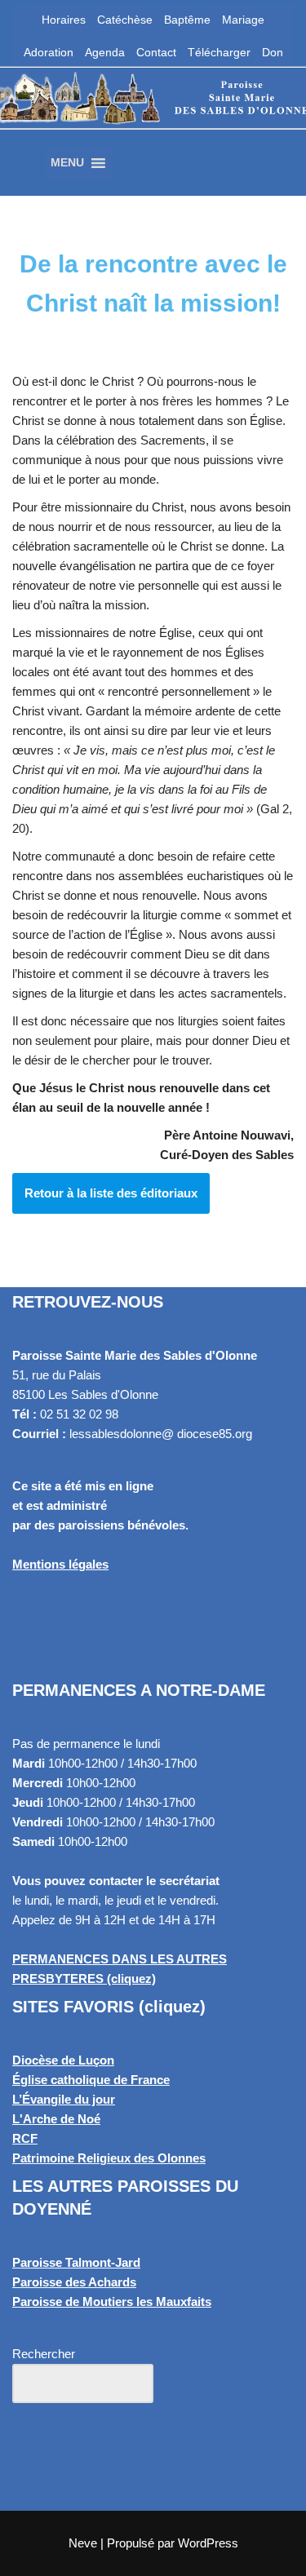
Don (273, 52)
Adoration (49, 52)
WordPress (208, 2543)
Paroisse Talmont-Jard (76, 2262)
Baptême (187, 20)
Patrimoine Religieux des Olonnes (109, 2158)
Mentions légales (60, 1564)
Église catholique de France (91, 2080)
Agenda (105, 52)
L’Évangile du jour (64, 2099)
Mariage (243, 20)
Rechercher (44, 2354)
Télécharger (219, 52)
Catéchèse (125, 20)
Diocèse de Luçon (63, 2060)
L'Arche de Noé (56, 2119)
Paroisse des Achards (74, 2282)
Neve (83, 2543)
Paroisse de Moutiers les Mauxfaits (112, 2302)
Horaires (64, 20)
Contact (156, 52)
